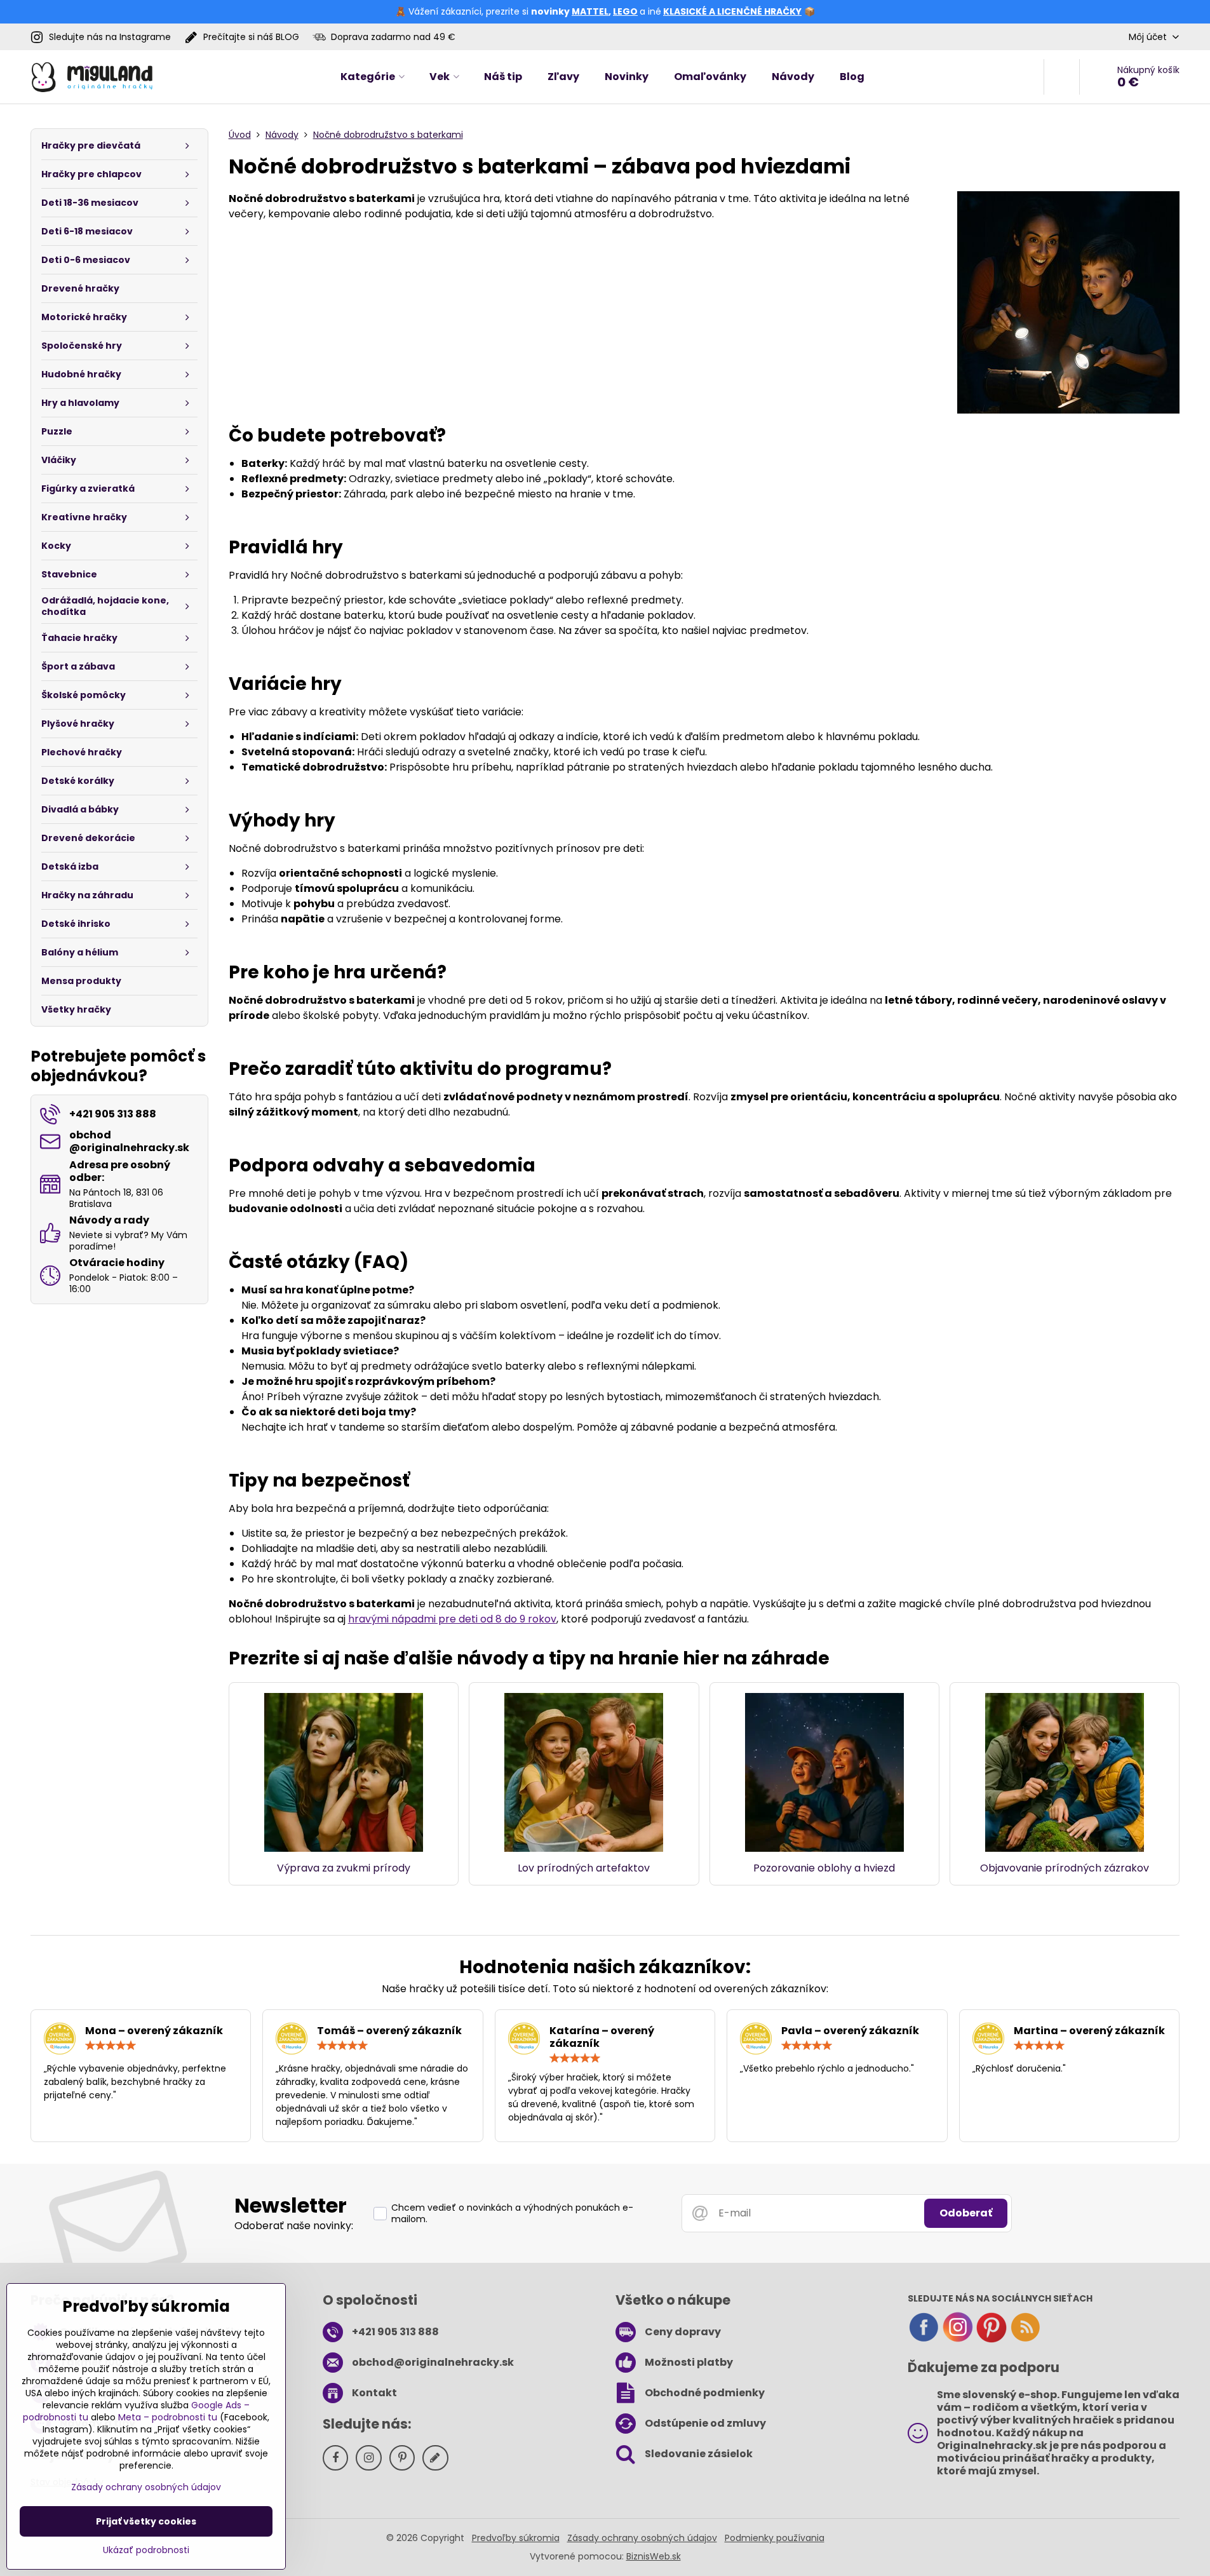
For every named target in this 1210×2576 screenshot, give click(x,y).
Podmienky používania (775, 2538)
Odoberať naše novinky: (294, 2226)
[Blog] (1025, 2340)
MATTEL (590, 11)
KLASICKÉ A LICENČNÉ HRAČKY (732, 11)
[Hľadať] (1062, 77)
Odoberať (966, 2213)
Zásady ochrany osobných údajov (642, 2538)
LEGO (625, 11)
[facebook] (924, 2340)
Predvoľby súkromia (516, 2538)
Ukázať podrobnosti (146, 2550)
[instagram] (958, 2340)
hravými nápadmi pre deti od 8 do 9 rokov (452, 1619)
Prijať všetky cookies (146, 2521)
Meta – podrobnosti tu (168, 2417)
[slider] (111, 2046)
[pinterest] (992, 2340)
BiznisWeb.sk (654, 2556)
